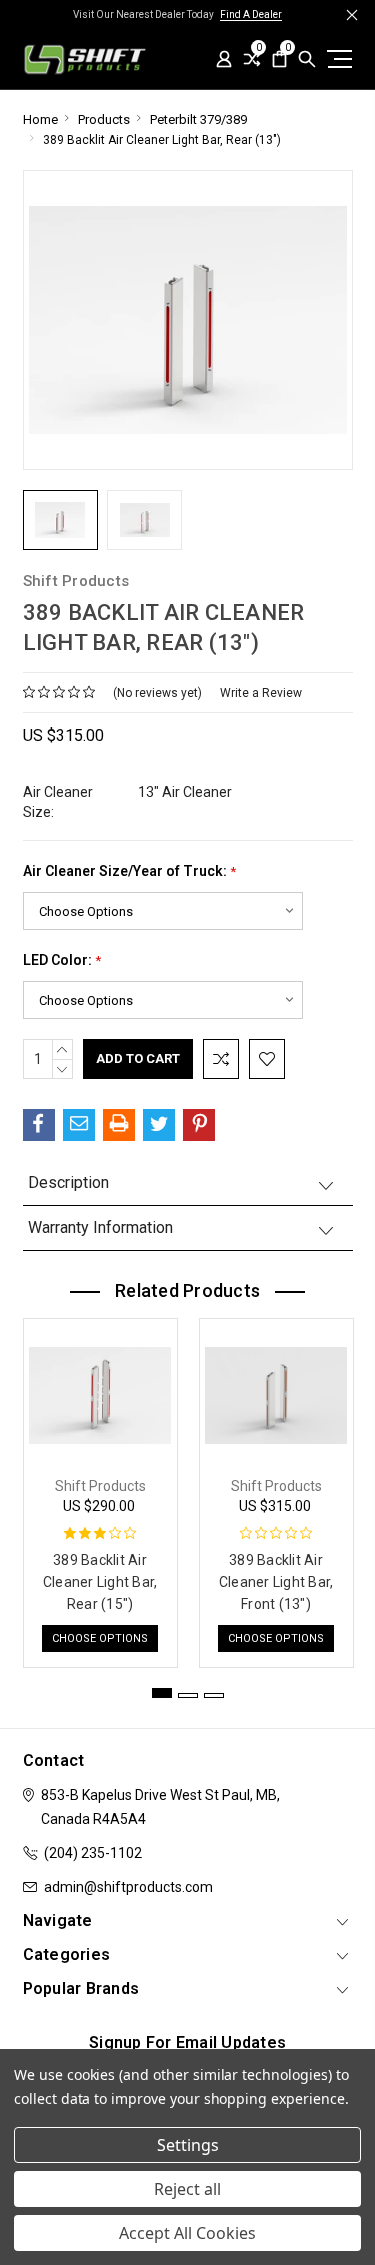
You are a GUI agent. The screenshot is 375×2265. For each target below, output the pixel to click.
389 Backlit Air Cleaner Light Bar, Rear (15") (100, 1582)
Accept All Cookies (187, 2233)
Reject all (187, 2189)
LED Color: (62, 960)
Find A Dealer (251, 14)
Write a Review (261, 693)
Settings (188, 2145)
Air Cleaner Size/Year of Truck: (129, 871)
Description (68, 1182)
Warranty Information (100, 1227)
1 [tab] (162, 1693)
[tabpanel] (100, 1488)
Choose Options (100, 1638)
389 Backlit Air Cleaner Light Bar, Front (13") (276, 1582)
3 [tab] (214, 1695)
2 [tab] (188, 1695)
